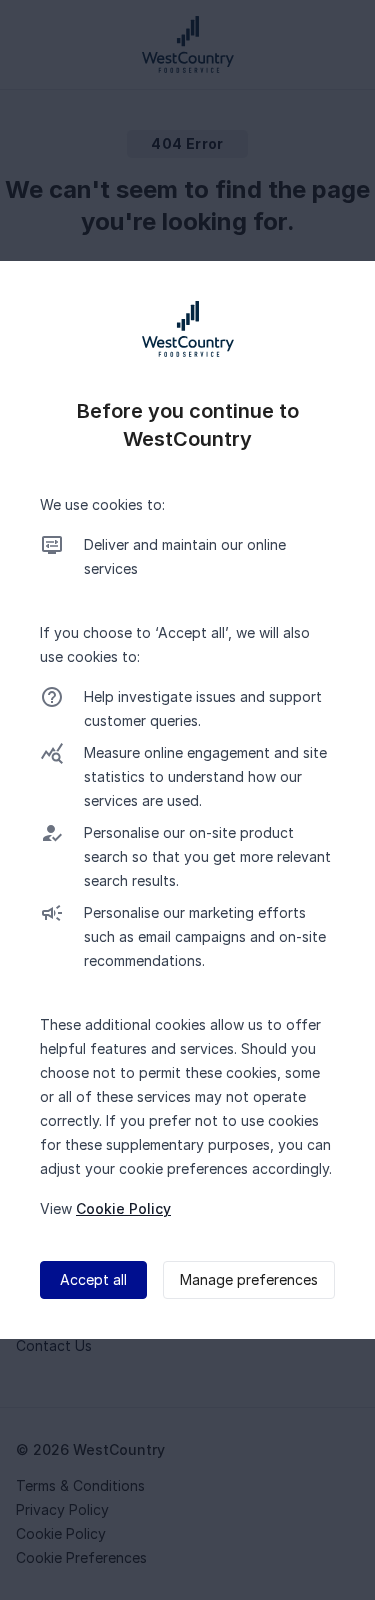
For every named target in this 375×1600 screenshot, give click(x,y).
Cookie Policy (123, 1208)
